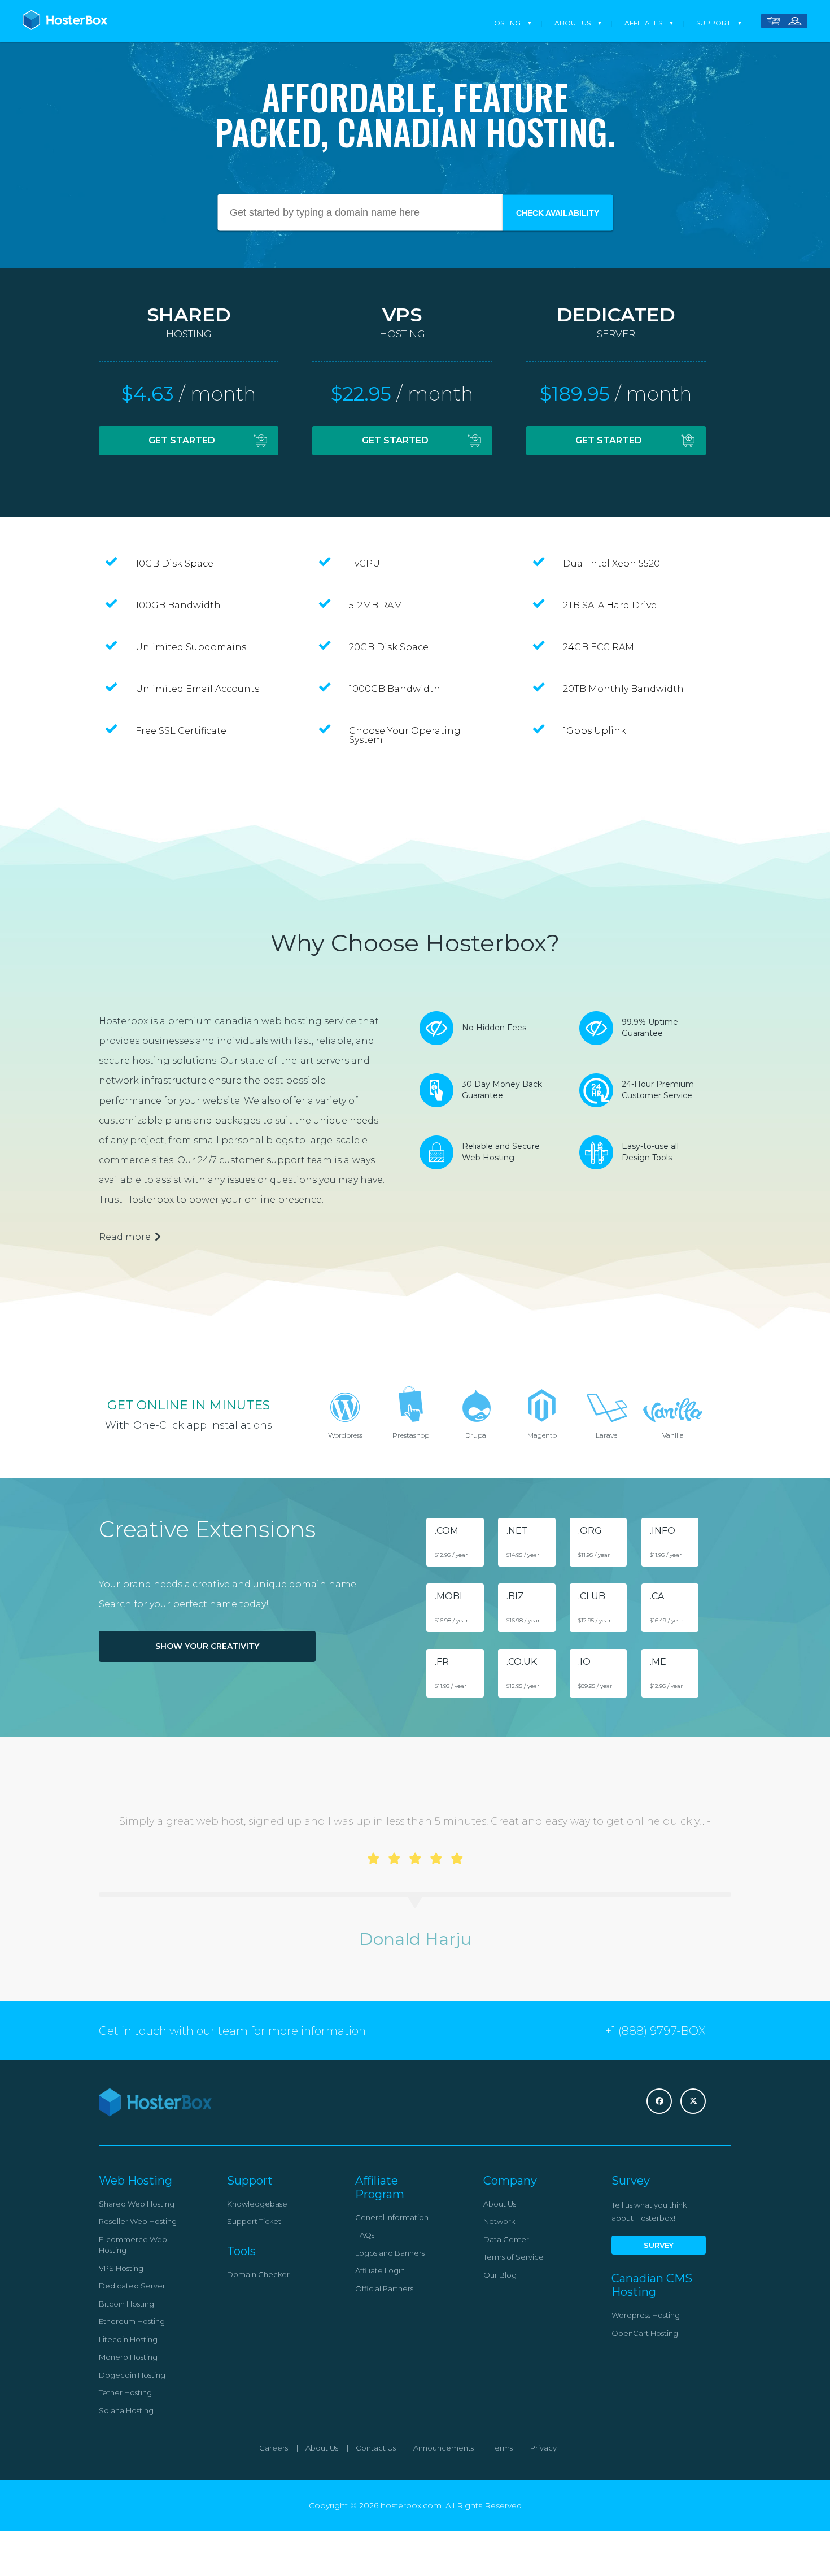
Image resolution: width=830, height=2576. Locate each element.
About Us (573, 23)
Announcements (444, 2448)
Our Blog (500, 2275)
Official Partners (384, 2288)
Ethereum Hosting (132, 2321)
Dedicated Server (132, 2286)
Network (499, 2221)
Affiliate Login (380, 2270)
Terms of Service (514, 2257)
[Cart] (774, 23)
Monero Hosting (128, 2357)
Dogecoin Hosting (132, 2375)
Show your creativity (207, 1646)
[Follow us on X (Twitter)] (693, 2101)
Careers (274, 2448)
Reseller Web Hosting (138, 2221)
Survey (659, 2245)
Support (713, 23)
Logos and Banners (390, 2253)
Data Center (506, 2239)
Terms (502, 2448)
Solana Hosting (126, 2410)
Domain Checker (258, 2274)
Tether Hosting (125, 2392)
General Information (392, 2217)
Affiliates (643, 23)
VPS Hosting (121, 2268)
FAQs (365, 2235)
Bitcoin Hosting (126, 2304)
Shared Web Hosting (137, 2204)
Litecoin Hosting (128, 2339)
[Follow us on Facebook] (659, 2101)
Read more (125, 1237)
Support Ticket (254, 2221)
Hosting (505, 23)
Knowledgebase (257, 2204)
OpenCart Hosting (645, 2333)
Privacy (543, 2448)
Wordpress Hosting (646, 2315)
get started (182, 440)
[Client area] (795, 23)
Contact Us (376, 2448)
